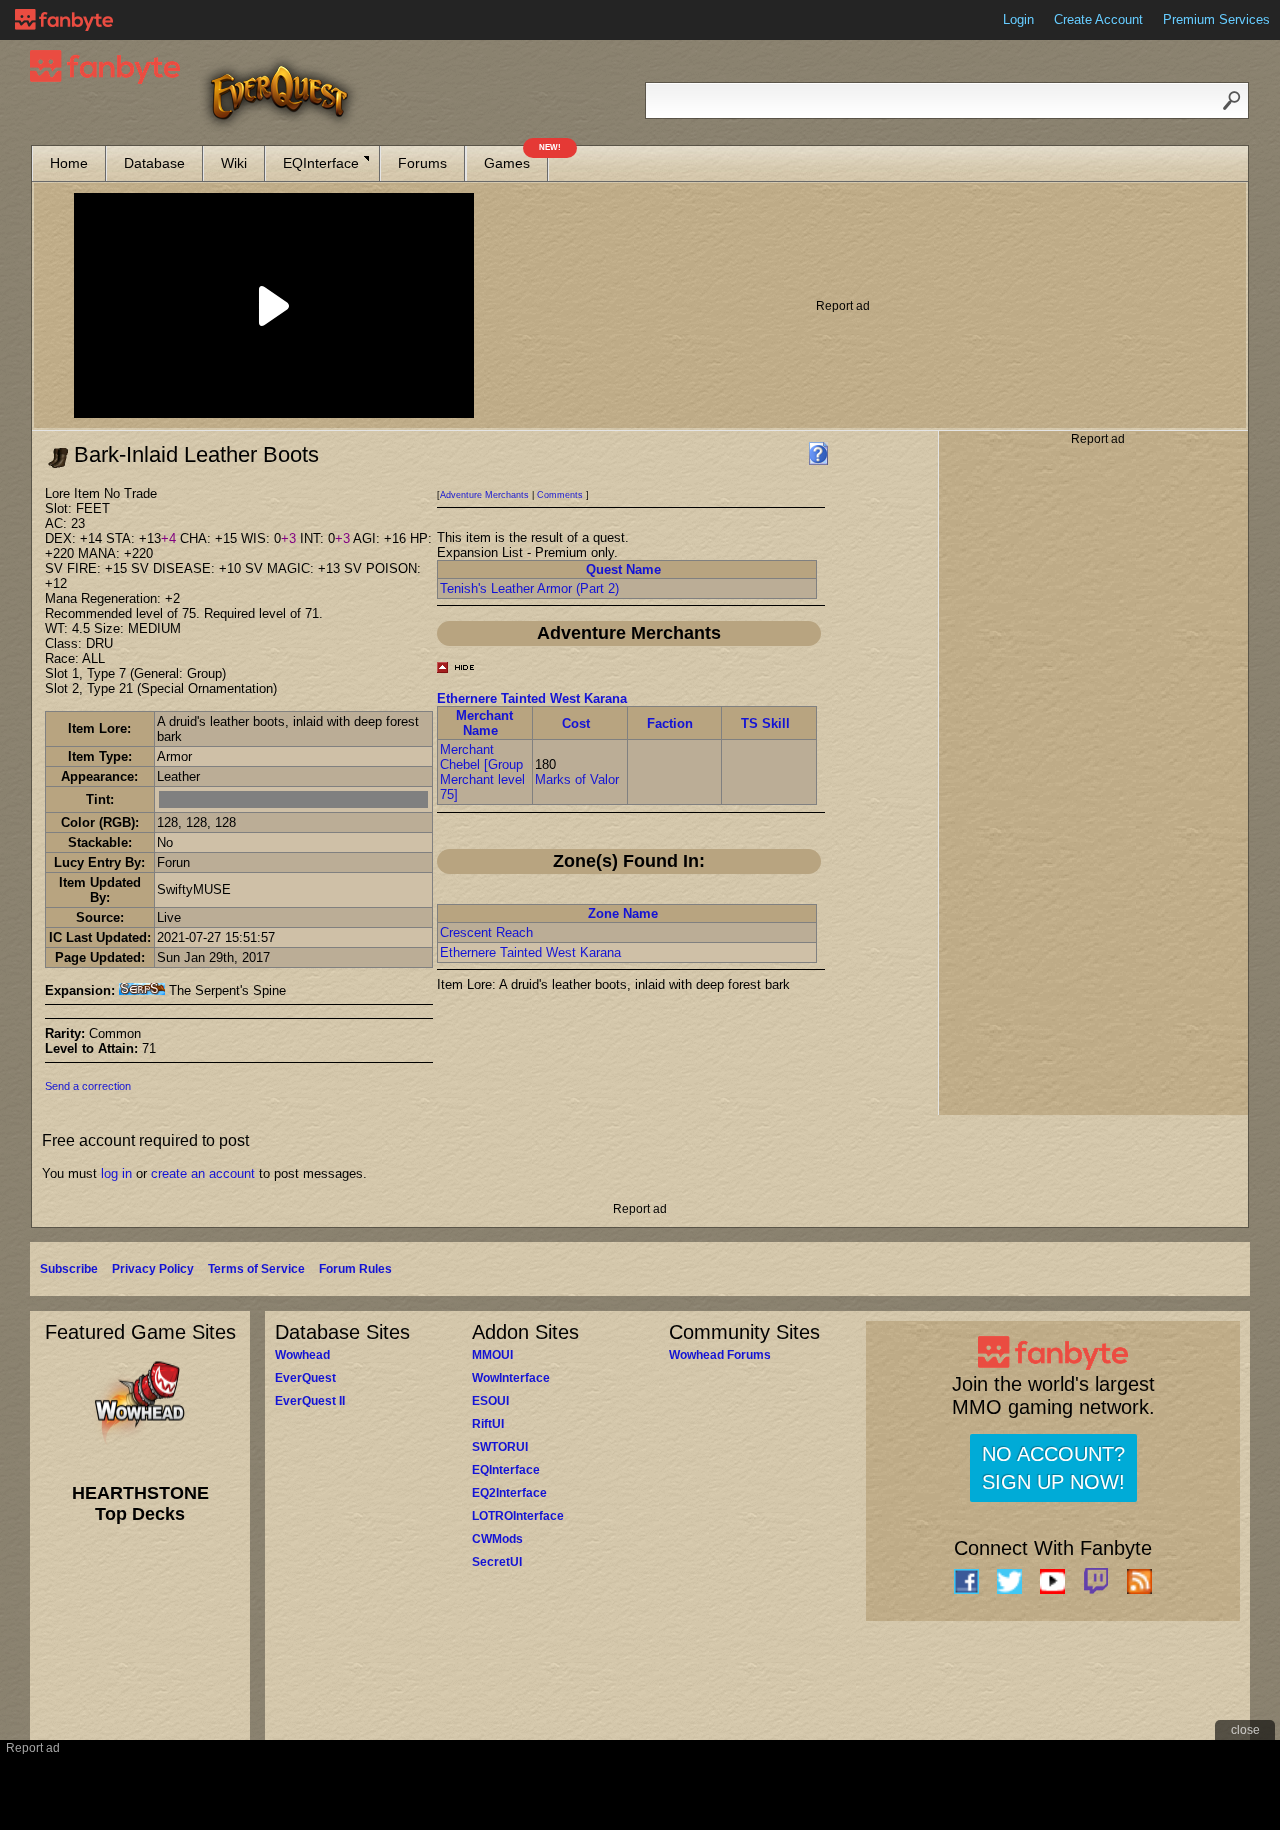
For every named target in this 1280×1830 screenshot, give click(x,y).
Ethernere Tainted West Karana (532, 698)
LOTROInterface (518, 1516)
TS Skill (765, 723)
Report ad (843, 306)
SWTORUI (500, 1447)
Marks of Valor (577, 779)
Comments (560, 495)
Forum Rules (355, 1269)
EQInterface (321, 163)
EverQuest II (310, 1401)
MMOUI (492, 1355)
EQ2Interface (509, 1493)
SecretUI (497, 1562)
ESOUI (490, 1401)
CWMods (497, 1539)
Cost (576, 723)
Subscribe (69, 1269)
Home (69, 163)
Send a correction (88, 1086)
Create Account (1098, 19)
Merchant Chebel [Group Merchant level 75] (482, 772)
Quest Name (623, 569)
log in (116, 1173)
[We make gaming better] (64, 20)
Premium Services (1216, 19)
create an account (203, 1173)
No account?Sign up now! (1053, 1468)
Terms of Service (256, 1269)
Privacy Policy (153, 1269)
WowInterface (511, 1378)
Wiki (234, 163)
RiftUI (488, 1424)
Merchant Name (484, 723)
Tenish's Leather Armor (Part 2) (529, 588)
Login (1018, 19)
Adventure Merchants (484, 495)
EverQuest (305, 1378)
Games (516, 158)
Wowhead (302, 1355)
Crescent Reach (486, 932)
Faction (670, 723)
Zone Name (623, 913)
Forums (422, 163)
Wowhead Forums (720, 1355)
